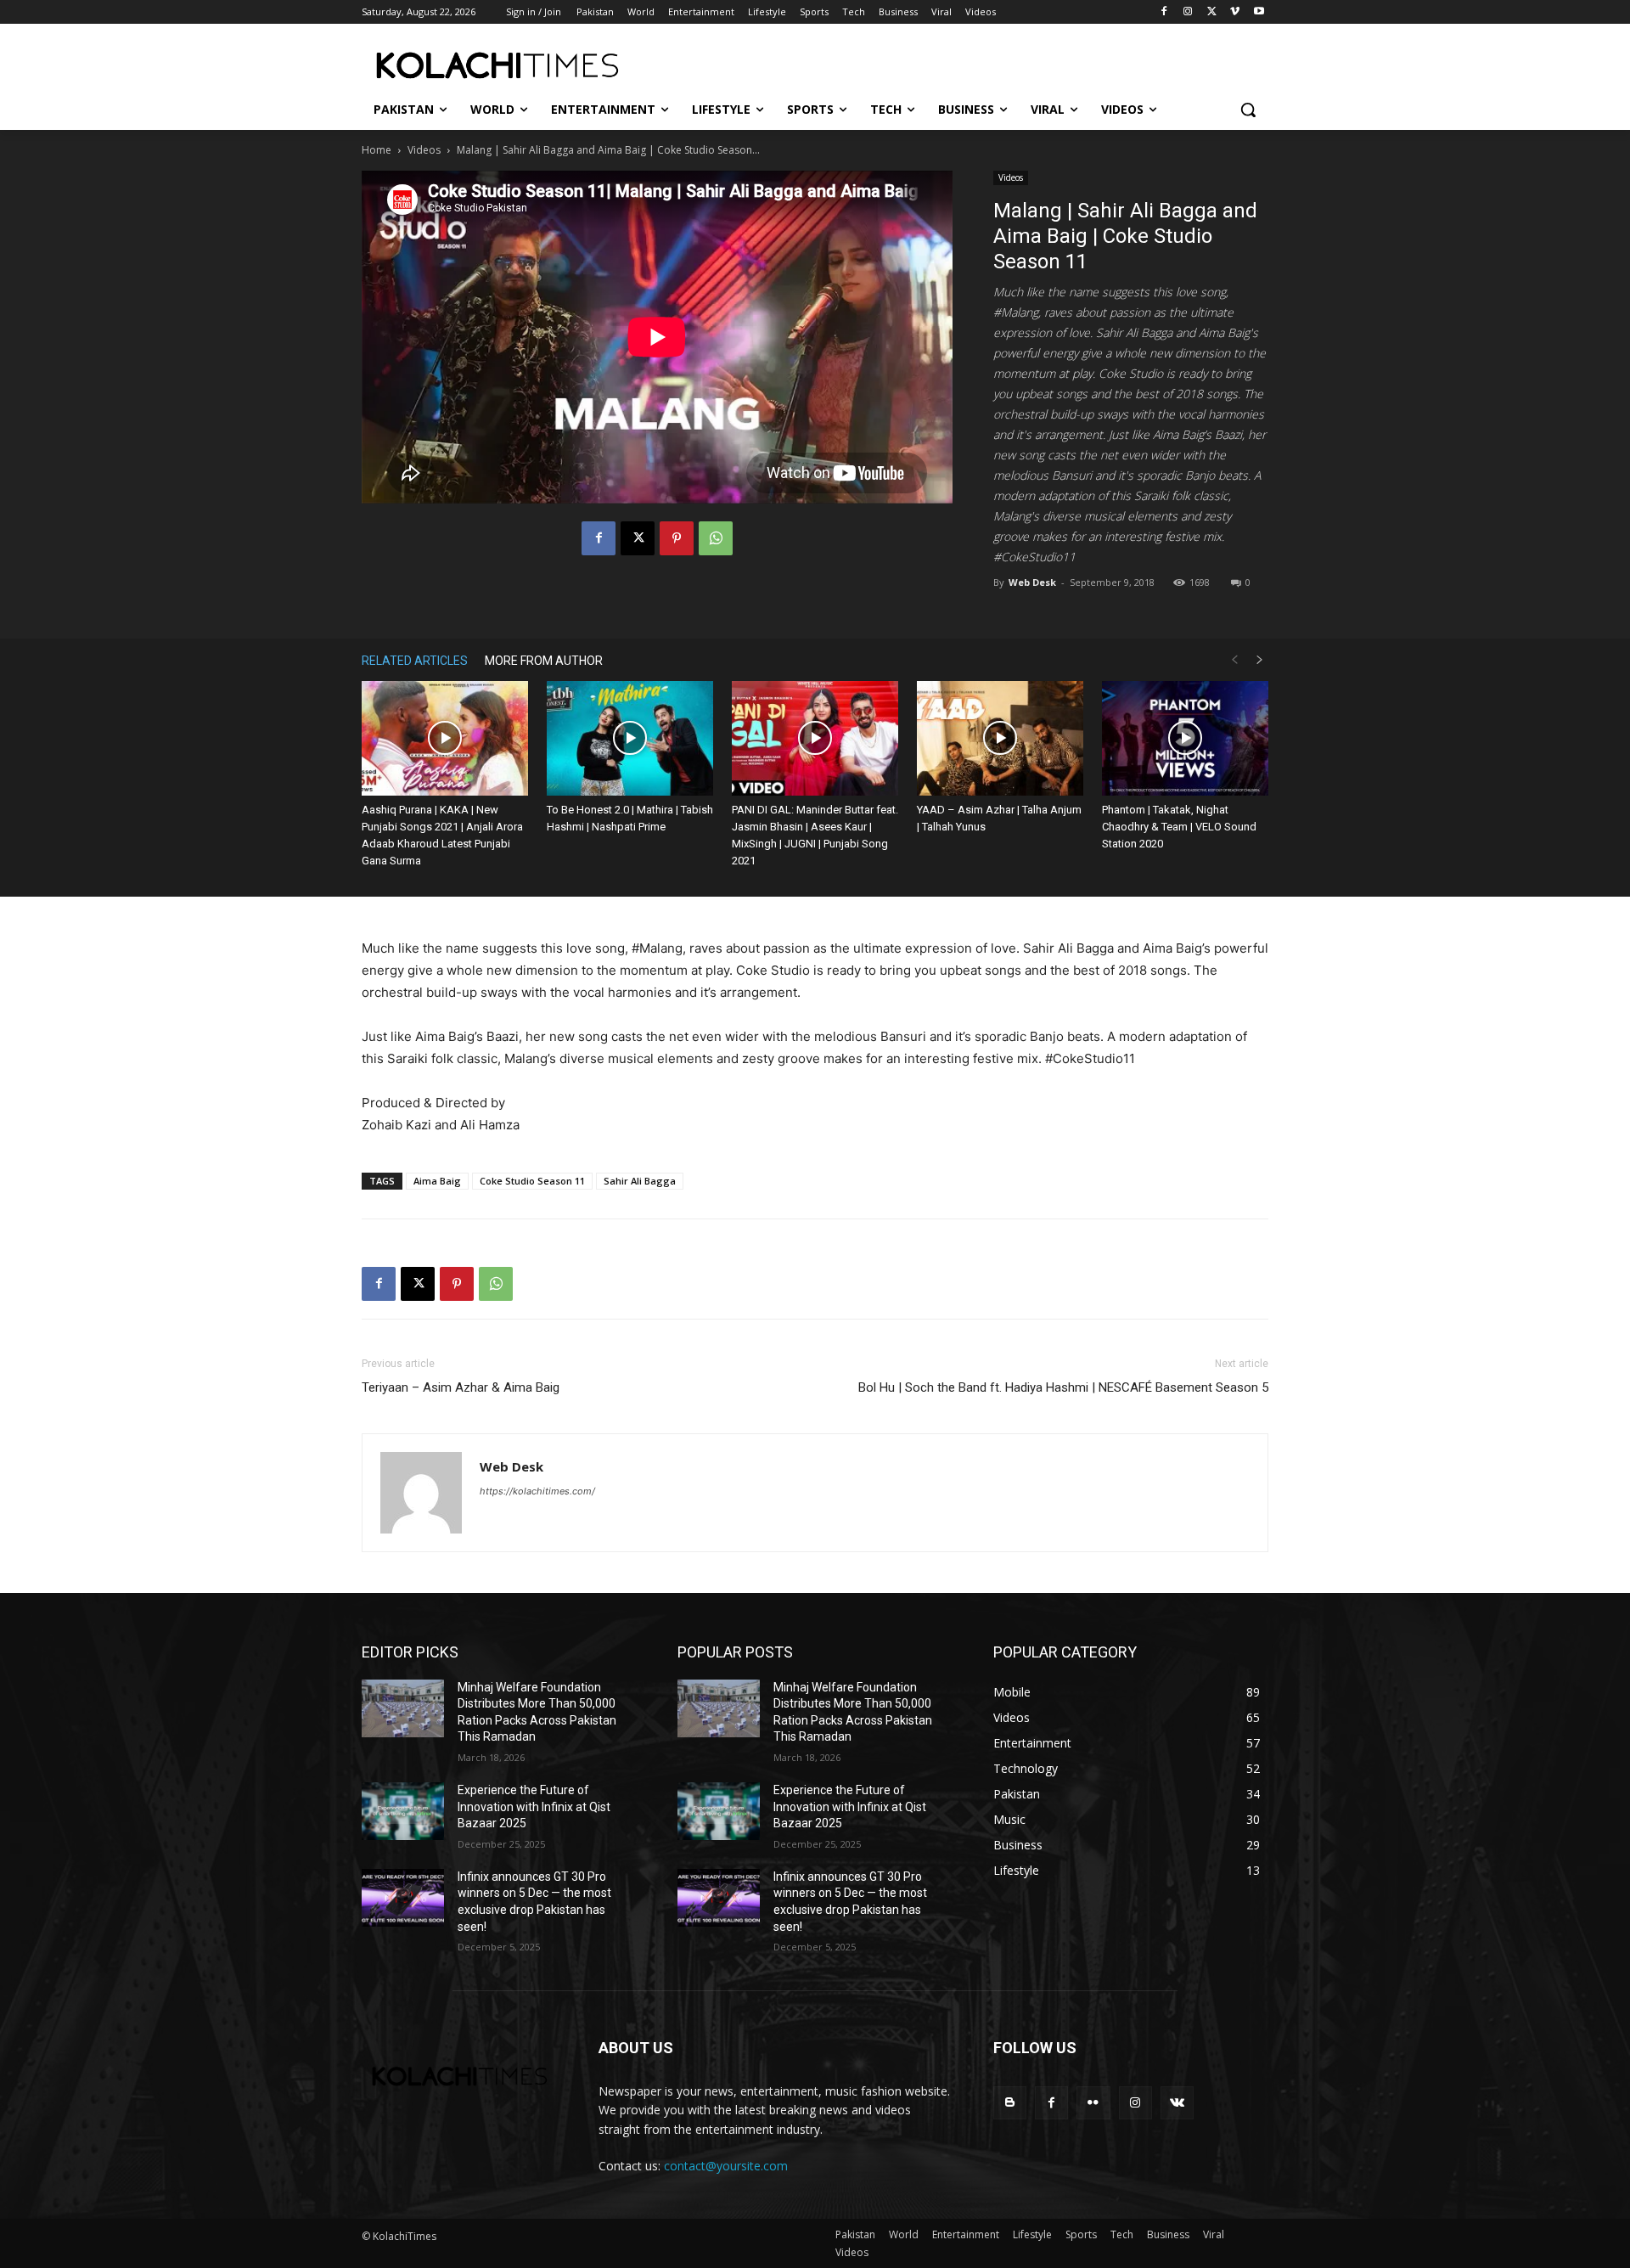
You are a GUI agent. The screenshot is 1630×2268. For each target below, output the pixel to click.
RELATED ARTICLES (415, 661)
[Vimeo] (1235, 12)
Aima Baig (437, 1181)
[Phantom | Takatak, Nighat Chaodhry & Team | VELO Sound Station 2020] (1185, 738)
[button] (1248, 110)
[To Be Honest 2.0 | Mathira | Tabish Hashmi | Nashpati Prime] (630, 738)
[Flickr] (1093, 2103)
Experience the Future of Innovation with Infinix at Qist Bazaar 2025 (534, 1807)
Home (377, 150)
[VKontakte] (1177, 2103)
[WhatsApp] (716, 538)
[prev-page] (1234, 660)
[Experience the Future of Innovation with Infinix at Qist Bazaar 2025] (403, 1811)
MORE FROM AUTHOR (544, 661)
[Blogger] (1010, 2103)
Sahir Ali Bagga (640, 1181)
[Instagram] (1188, 12)
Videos (424, 150)
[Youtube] (1259, 12)
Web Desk (1032, 582)
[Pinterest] (677, 538)
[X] (1212, 12)
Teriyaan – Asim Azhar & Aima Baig (461, 1387)
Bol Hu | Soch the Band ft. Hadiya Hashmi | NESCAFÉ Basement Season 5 (1063, 1387)
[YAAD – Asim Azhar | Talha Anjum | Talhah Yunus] (1000, 738)
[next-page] (1260, 660)
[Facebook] (1164, 12)
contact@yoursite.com (726, 2166)
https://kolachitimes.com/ (537, 1491)
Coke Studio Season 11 (532, 1181)
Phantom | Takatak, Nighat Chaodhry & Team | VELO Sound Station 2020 (1179, 827)
